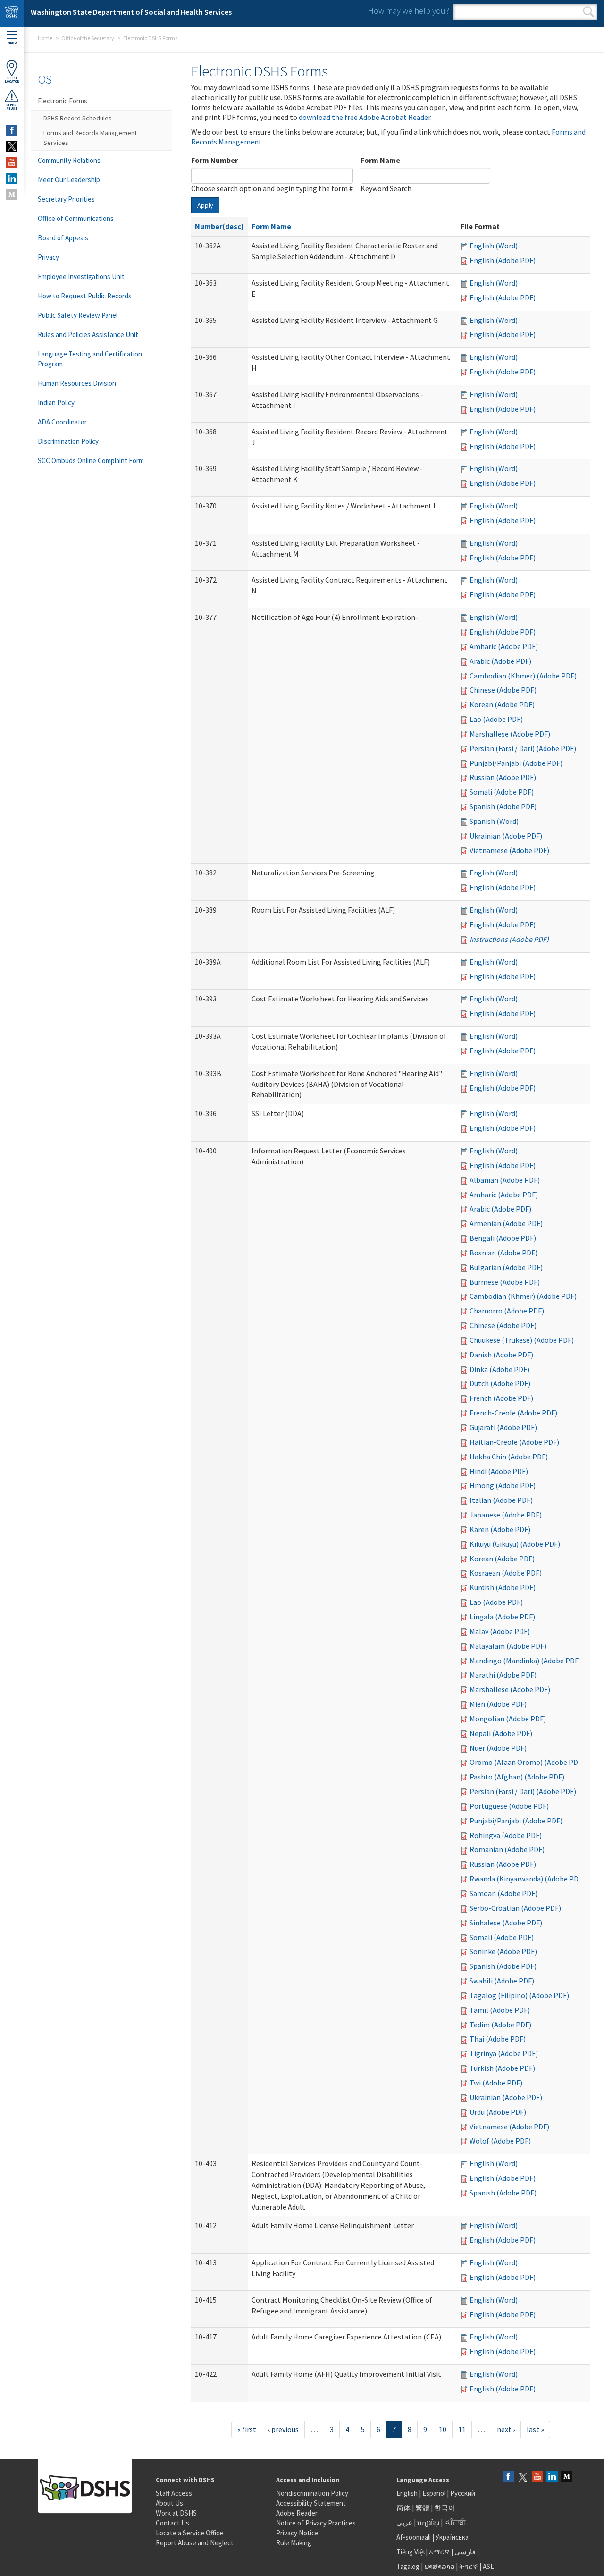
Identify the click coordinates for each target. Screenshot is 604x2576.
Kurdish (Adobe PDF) (503, 1587)
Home (45, 38)
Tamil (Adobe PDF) (500, 2010)
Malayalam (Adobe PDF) (508, 1646)
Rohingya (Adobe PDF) (506, 1835)
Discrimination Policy (68, 441)
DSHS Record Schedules (78, 118)
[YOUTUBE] (12, 162)
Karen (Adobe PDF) (500, 1529)
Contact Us (172, 2523)
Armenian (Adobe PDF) (506, 1223)
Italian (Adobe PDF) (501, 1500)
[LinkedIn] (552, 2477)
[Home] (12, 13)
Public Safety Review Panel (78, 315)
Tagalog (408, 2566)
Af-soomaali (414, 2537)
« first (247, 2429)
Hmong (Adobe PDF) (503, 1485)
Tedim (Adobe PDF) (500, 2025)
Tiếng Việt (411, 2552)
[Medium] (567, 2477)
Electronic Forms (63, 101)
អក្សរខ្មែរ (428, 2522)
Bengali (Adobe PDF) (503, 1238)
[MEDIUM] (12, 195)
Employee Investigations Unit (81, 276)
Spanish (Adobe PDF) (503, 806)
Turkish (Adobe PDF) (502, 2068)
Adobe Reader (297, 2513)
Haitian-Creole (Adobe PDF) (514, 1442)
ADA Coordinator (62, 422)
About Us (169, 2503)
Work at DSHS (176, 2513)
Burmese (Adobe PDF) (505, 1282)
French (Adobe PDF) (501, 1398)
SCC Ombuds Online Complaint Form (91, 461)
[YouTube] (537, 2477)
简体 (403, 2508)
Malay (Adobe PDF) (500, 1631)
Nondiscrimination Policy (312, 2493)
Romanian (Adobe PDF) (507, 1849)
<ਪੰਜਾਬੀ (455, 2522)
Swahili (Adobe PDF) (502, 1981)
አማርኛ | (441, 2552)
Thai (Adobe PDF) (498, 2039)
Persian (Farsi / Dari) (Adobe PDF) (523, 748)
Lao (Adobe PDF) (496, 719)
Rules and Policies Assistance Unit (88, 335)
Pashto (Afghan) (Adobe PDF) (517, 1777)
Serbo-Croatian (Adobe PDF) (515, 1908)
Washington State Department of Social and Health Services (131, 12)
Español (434, 2493)
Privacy (48, 257)
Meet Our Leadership (69, 180)
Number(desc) (219, 226)
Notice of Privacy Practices (316, 2523)
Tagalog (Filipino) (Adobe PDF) (519, 1995)
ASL (488, 2566)
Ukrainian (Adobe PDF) (506, 836)
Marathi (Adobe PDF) (503, 1675)
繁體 (423, 2508)
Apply (205, 205)
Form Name (380, 160)
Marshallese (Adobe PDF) (510, 734)
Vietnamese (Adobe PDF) (509, 850)
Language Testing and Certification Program (90, 359)
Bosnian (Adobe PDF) (503, 1253)
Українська (452, 2537)
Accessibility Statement (311, 2503)
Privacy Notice (297, 2533)
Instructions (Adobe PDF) (509, 939)
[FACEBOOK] (12, 130)
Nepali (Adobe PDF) (501, 1733)
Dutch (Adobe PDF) (500, 1383)
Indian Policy (56, 402)
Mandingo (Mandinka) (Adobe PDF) (525, 1661)
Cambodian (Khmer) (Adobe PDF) (523, 676)
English (408, 2493)
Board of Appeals (63, 238)
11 (462, 2429)
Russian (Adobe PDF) (503, 777)
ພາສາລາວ (439, 2566)
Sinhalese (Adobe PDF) (506, 1923)
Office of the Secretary (88, 38)
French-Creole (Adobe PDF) (513, 1413)
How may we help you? (409, 11)
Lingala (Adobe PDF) (502, 1617)
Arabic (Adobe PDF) (500, 661)
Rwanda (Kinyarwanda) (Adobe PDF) (527, 1879)
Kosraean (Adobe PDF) (506, 1573)
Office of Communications (76, 218)
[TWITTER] (12, 146)
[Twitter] (523, 2477)
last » (535, 2429)
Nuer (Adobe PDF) (498, 1748)
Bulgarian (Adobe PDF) (506, 1267)
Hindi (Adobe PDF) (499, 1471)
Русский (463, 2493)
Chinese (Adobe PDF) (503, 690)
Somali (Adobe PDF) (502, 792)
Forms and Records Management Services (90, 138)
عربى (404, 2522)
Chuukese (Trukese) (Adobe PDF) (522, 1340)
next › (506, 2429)
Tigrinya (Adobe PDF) (504, 2053)
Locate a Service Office (189, 2533)
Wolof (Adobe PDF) (500, 2141)
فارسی (464, 2552)
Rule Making (294, 2543)
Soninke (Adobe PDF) (503, 1951)
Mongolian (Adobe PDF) (508, 1719)
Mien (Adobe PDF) (498, 1704)
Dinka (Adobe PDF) (499, 1369)
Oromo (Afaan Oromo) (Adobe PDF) (527, 1762)
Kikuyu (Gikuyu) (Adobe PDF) (515, 1544)
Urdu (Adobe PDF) (498, 2112)
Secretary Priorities (66, 199)
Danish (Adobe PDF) (501, 1355)
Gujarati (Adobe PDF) (503, 1427)
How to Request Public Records (85, 296)
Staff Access (174, 2493)
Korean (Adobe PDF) (502, 704)
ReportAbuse (12, 107)
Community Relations (69, 160)
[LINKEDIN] (12, 178)
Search (589, 12)
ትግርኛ (469, 2566)
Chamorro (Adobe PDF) (507, 1311)
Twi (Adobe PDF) (496, 2083)
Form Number (214, 160)
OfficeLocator (12, 80)
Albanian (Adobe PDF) (505, 1180)
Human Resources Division (77, 383)
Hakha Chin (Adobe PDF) (509, 1457)
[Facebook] (508, 2477)
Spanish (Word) (494, 821)
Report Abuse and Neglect (195, 2543)
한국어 (445, 2508)
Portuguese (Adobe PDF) (509, 1806)
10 (443, 2429)
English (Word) (494, 246)
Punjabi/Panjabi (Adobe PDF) (516, 763)
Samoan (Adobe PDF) (503, 1893)
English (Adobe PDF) (503, 260)
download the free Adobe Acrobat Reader (365, 117)
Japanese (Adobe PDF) (506, 1515)
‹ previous (283, 2429)
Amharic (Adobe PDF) (504, 646)
